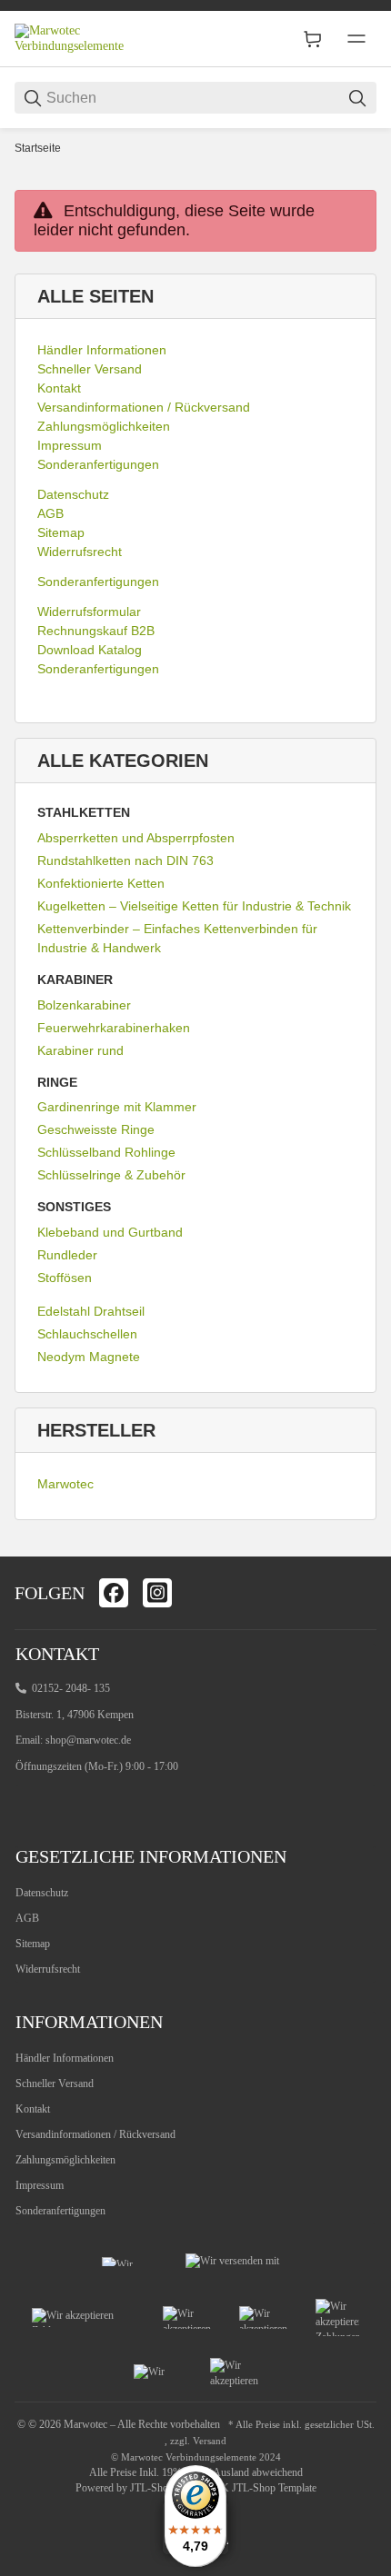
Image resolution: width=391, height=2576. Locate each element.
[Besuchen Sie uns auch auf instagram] (157, 1593)
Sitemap (33, 1944)
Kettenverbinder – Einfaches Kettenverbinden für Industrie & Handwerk (177, 938)
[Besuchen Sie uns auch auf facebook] (114, 1593)
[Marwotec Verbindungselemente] (83, 38)
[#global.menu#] (356, 39)
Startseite (38, 148)
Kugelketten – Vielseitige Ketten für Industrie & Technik (194, 906)
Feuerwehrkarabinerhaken (114, 1028)
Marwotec (65, 1484)
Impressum (40, 2185)
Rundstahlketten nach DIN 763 (125, 860)
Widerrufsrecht (48, 1969)
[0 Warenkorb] (313, 39)
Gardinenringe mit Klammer (117, 1107)
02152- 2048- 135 (71, 1688)
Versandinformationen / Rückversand (95, 2134)
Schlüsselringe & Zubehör (111, 1175)
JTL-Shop (153, 2488)
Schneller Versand (55, 2084)
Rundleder (67, 1255)
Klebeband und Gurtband (110, 1232)
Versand (210, 2441)
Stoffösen (65, 1278)
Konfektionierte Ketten (101, 883)
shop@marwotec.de (88, 1740)
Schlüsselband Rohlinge (106, 1152)
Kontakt (33, 2109)
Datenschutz (42, 1893)
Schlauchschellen (87, 1334)
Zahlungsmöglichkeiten (65, 2160)
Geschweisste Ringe (96, 1129)
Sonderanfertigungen (60, 2211)
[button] (355, 1535)
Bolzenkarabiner (84, 1005)
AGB (27, 1918)
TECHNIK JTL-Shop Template (249, 2488)
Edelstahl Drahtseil (91, 1311)
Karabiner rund (80, 1050)
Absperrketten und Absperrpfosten (136, 838)
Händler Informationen (65, 2058)
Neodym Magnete (89, 1357)
